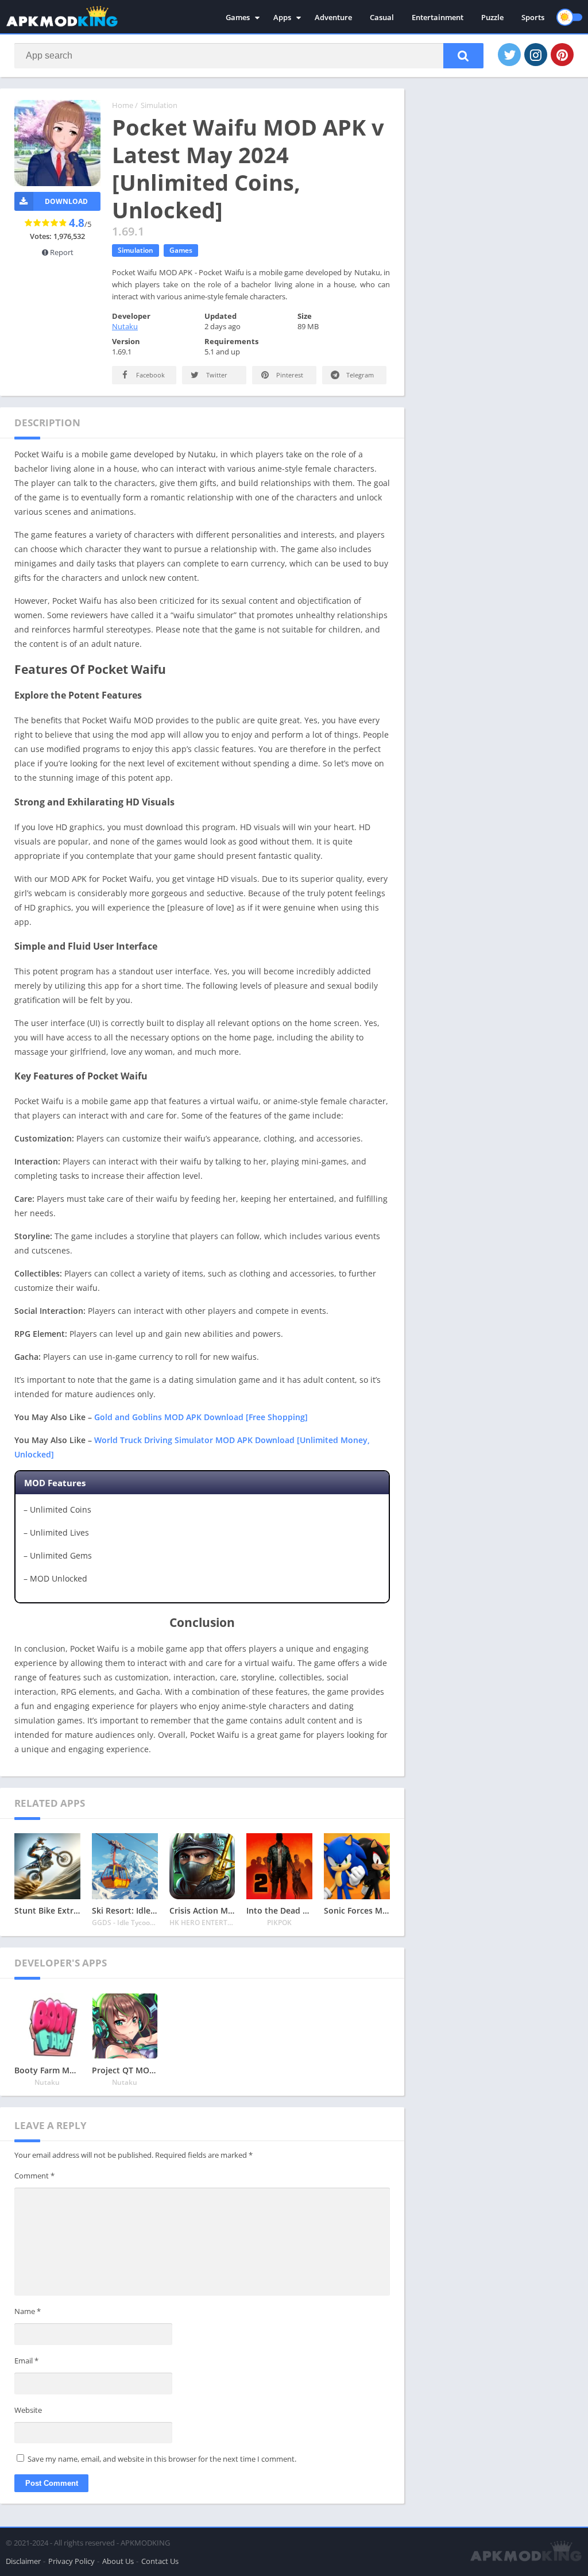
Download (66, 201)
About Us (118, 2561)
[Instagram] (536, 55)
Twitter (216, 375)
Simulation (159, 105)
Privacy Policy (71, 2561)
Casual (382, 17)
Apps (282, 17)
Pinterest (289, 375)
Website (28, 2410)
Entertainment (438, 17)
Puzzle (492, 17)
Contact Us (160, 2561)
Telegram (359, 375)
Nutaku (125, 326)
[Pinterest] (562, 55)
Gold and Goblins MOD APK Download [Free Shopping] (201, 1417)
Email (26, 2361)
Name (28, 2311)
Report (61, 252)
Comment (34, 2176)
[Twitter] (509, 55)
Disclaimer (23, 2561)
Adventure (333, 17)
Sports (533, 17)
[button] (463, 56)
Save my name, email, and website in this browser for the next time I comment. (162, 2459)
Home (123, 105)
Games (238, 17)
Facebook (150, 375)
